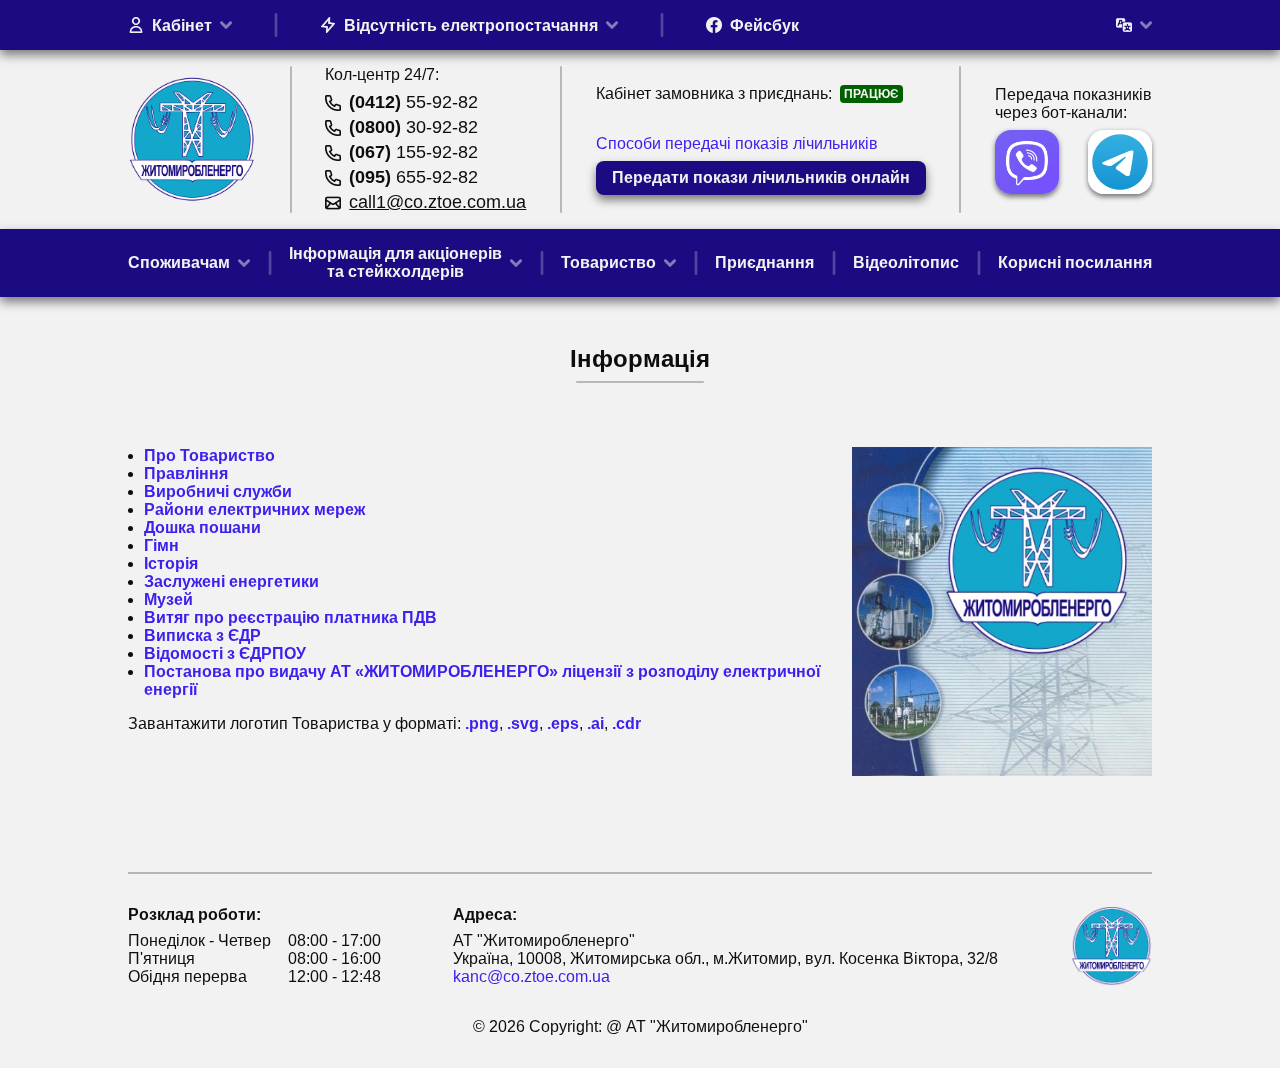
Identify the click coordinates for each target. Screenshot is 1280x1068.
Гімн (161, 545)
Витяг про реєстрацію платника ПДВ (290, 617)
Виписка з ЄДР (202, 635)
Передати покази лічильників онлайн (761, 177)
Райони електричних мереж (254, 509)
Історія (171, 563)
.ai (595, 723)
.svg (523, 723)
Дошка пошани (202, 527)
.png (482, 723)
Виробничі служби (218, 491)
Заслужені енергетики (231, 581)
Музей (168, 599)
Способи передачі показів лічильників (737, 143)
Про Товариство (209, 455)
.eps (563, 723)
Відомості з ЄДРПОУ (225, 653)
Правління (186, 473)
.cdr (626, 723)
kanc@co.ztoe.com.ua (531, 976)
